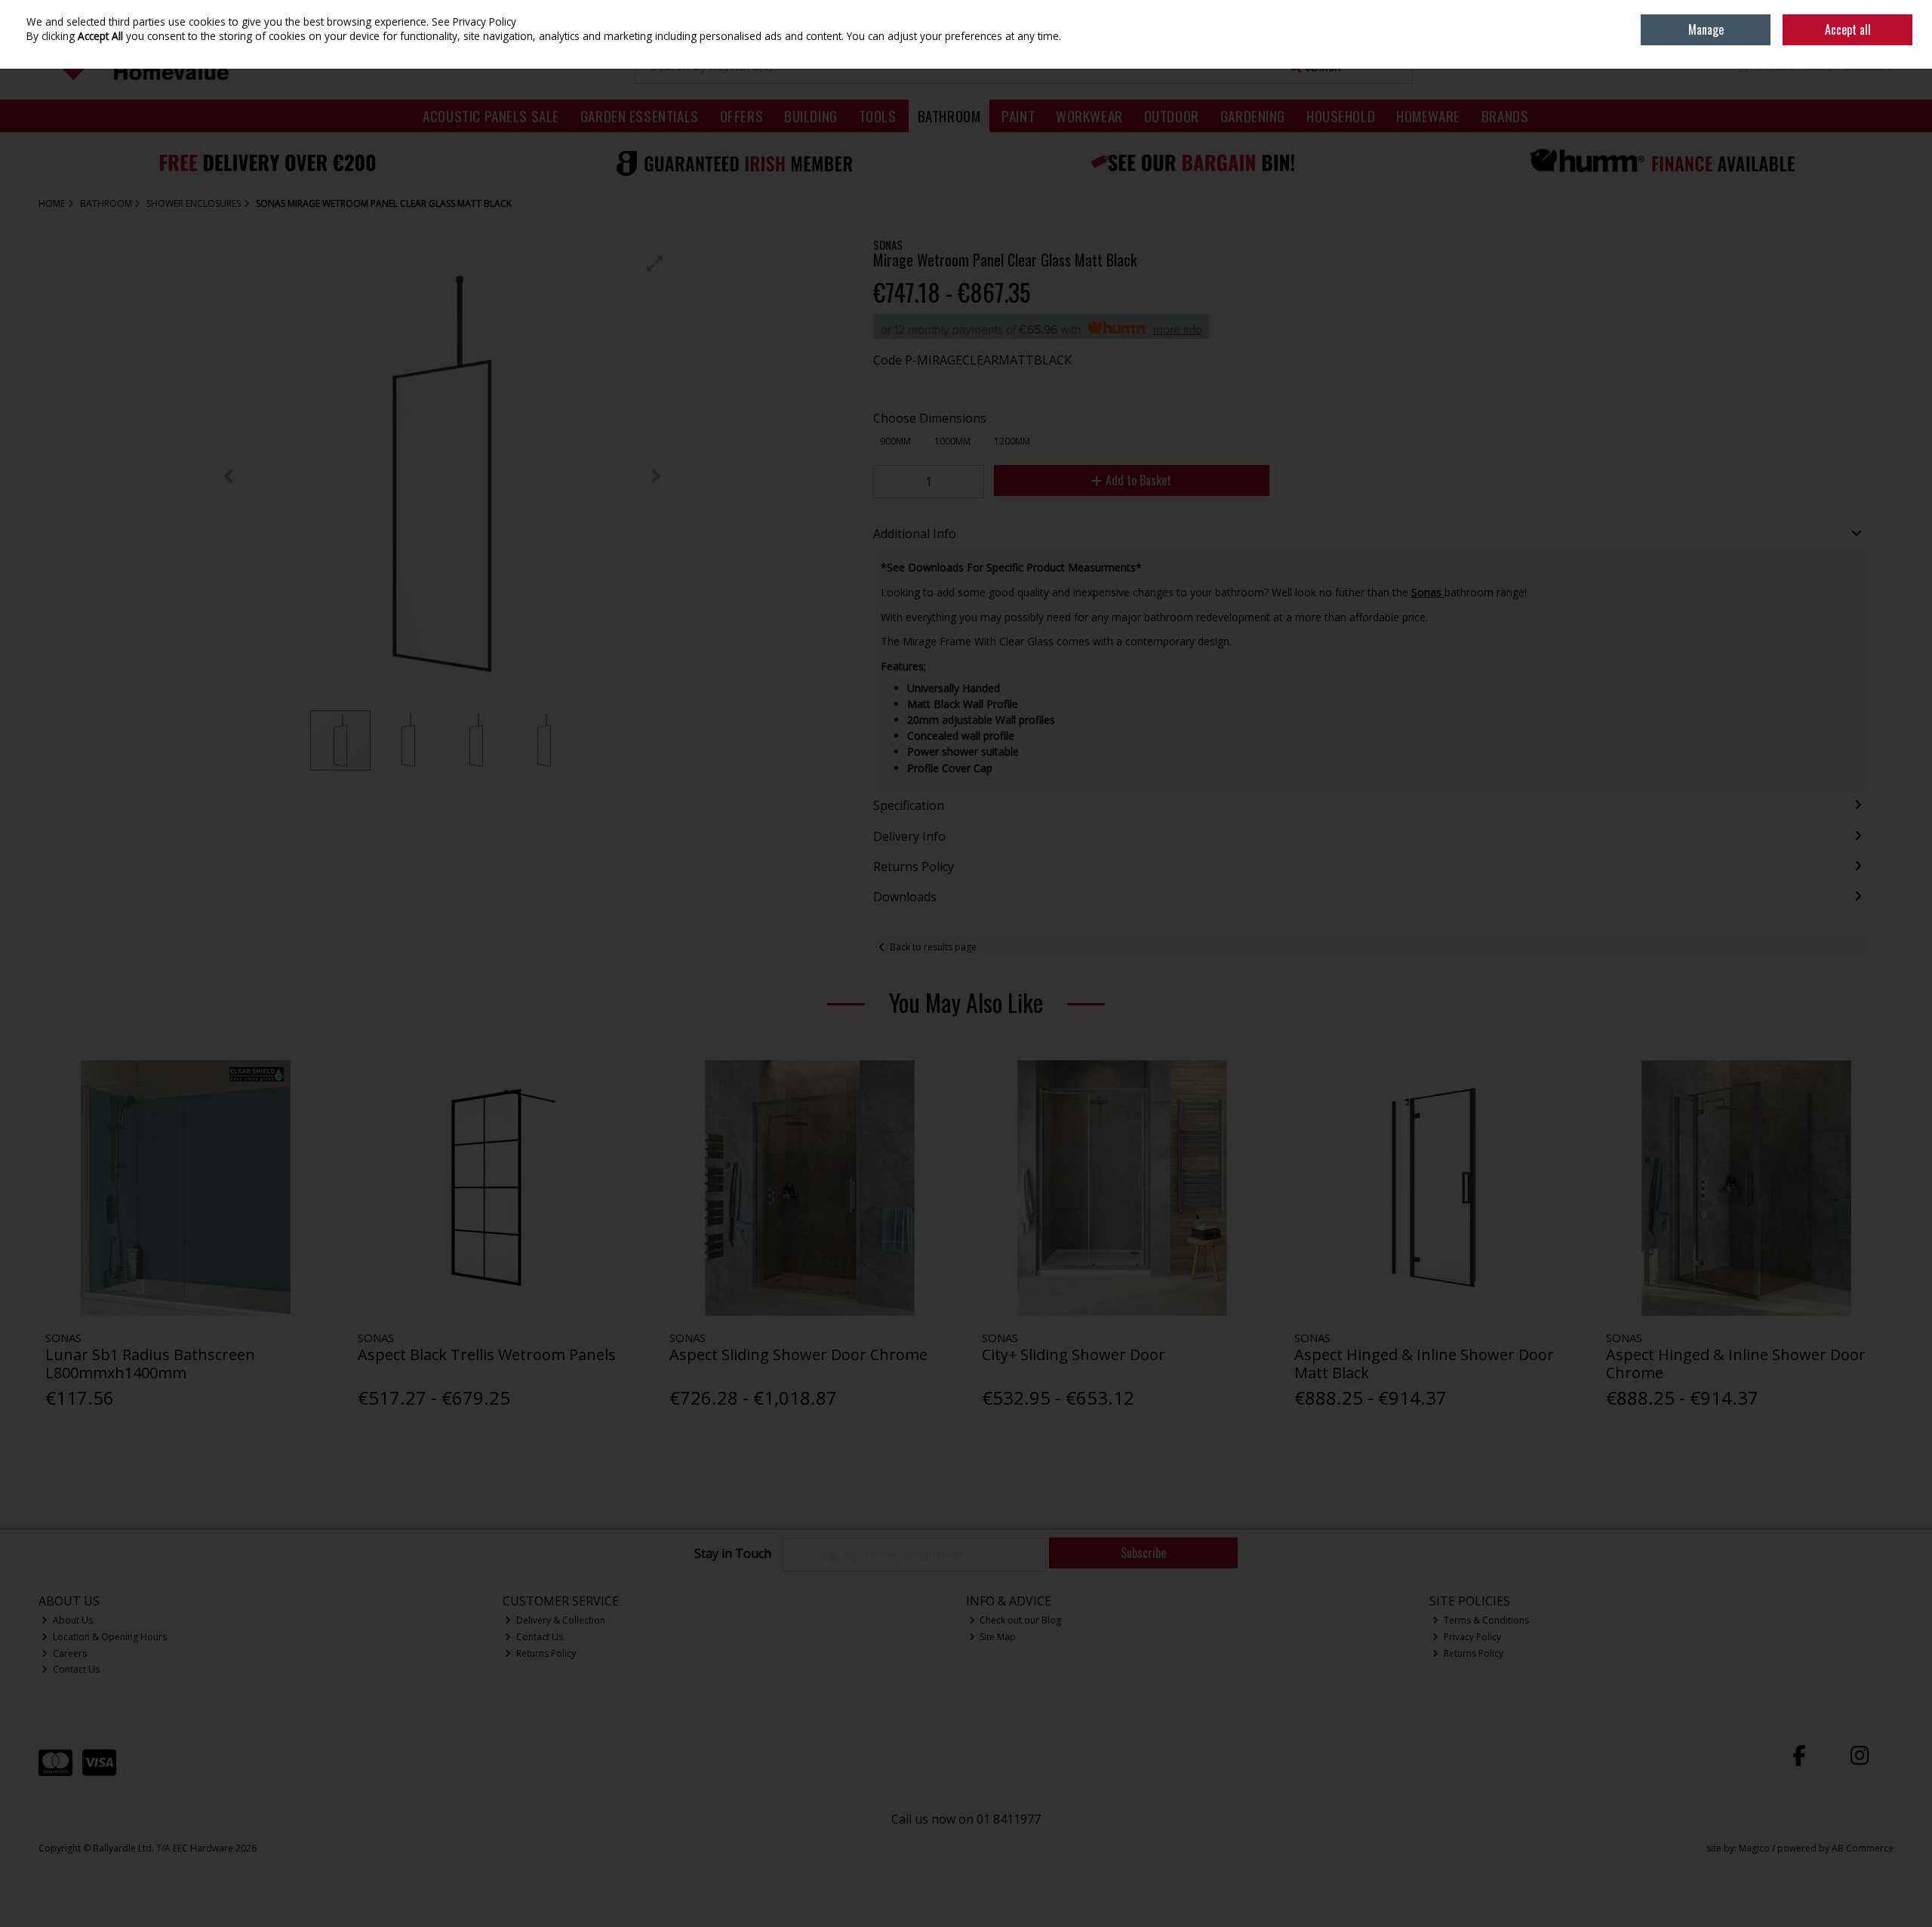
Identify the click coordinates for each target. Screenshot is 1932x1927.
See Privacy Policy (474, 22)
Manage (1706, 29)
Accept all (1848, 29)
